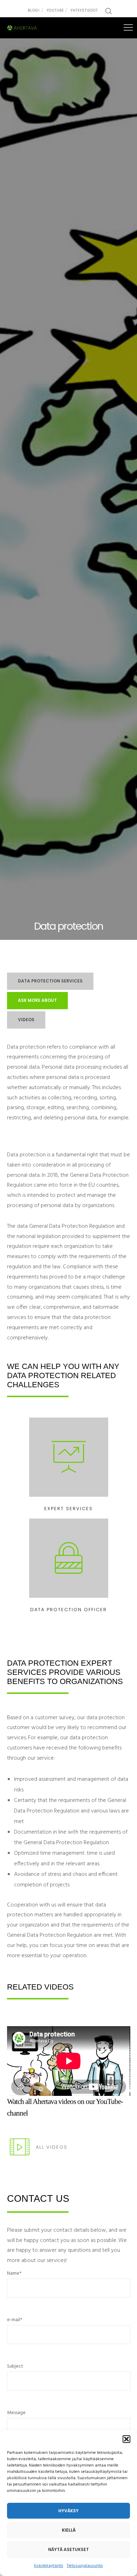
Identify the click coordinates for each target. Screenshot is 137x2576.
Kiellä (69, 2530)
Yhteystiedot (84, 10)
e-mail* (15, 2320)
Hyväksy (68, 2511)
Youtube (55, 10)
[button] (126, 2439)
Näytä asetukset (68, 2549)
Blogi (34, 10)
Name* (14, 2273)
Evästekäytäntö (49, 2566)
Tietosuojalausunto (85, 2566)
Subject (15, 2366)
